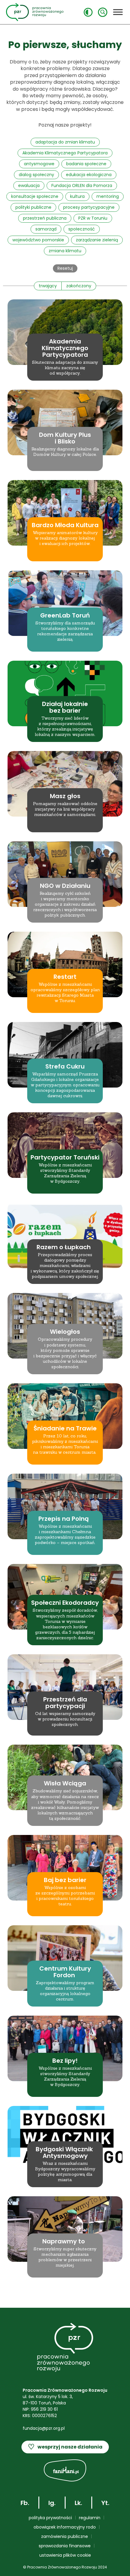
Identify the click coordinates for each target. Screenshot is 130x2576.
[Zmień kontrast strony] (88, 12)
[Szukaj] (103, 12)
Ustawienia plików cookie (65, 2555)
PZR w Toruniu (93, 218)
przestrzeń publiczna (45, 218)
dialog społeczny (36, 175)
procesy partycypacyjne (89, 207)
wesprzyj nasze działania (65, 2447)
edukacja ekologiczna (89, 175)
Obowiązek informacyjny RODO (65, 2527)
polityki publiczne (33, 207)
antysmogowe (39, 164)
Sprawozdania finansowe (65, 2546)
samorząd (46, 229)
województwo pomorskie (38, 240)
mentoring (108, 196)
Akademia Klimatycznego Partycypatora (65, 153)
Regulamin (90, 2518)
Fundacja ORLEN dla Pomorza (82, 185)
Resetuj (65, 268)
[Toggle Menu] (118, 12)
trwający (48, 286)
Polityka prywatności (50, 2518)
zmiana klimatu (65, 251)
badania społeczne (86, 164)
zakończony (79, 286)
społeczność (82, 229)
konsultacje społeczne (35, 196)
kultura (77, 196)
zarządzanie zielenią (97, 240)
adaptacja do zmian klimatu (65, 142)
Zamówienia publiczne (65, 2536)
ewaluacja (29, 185)
